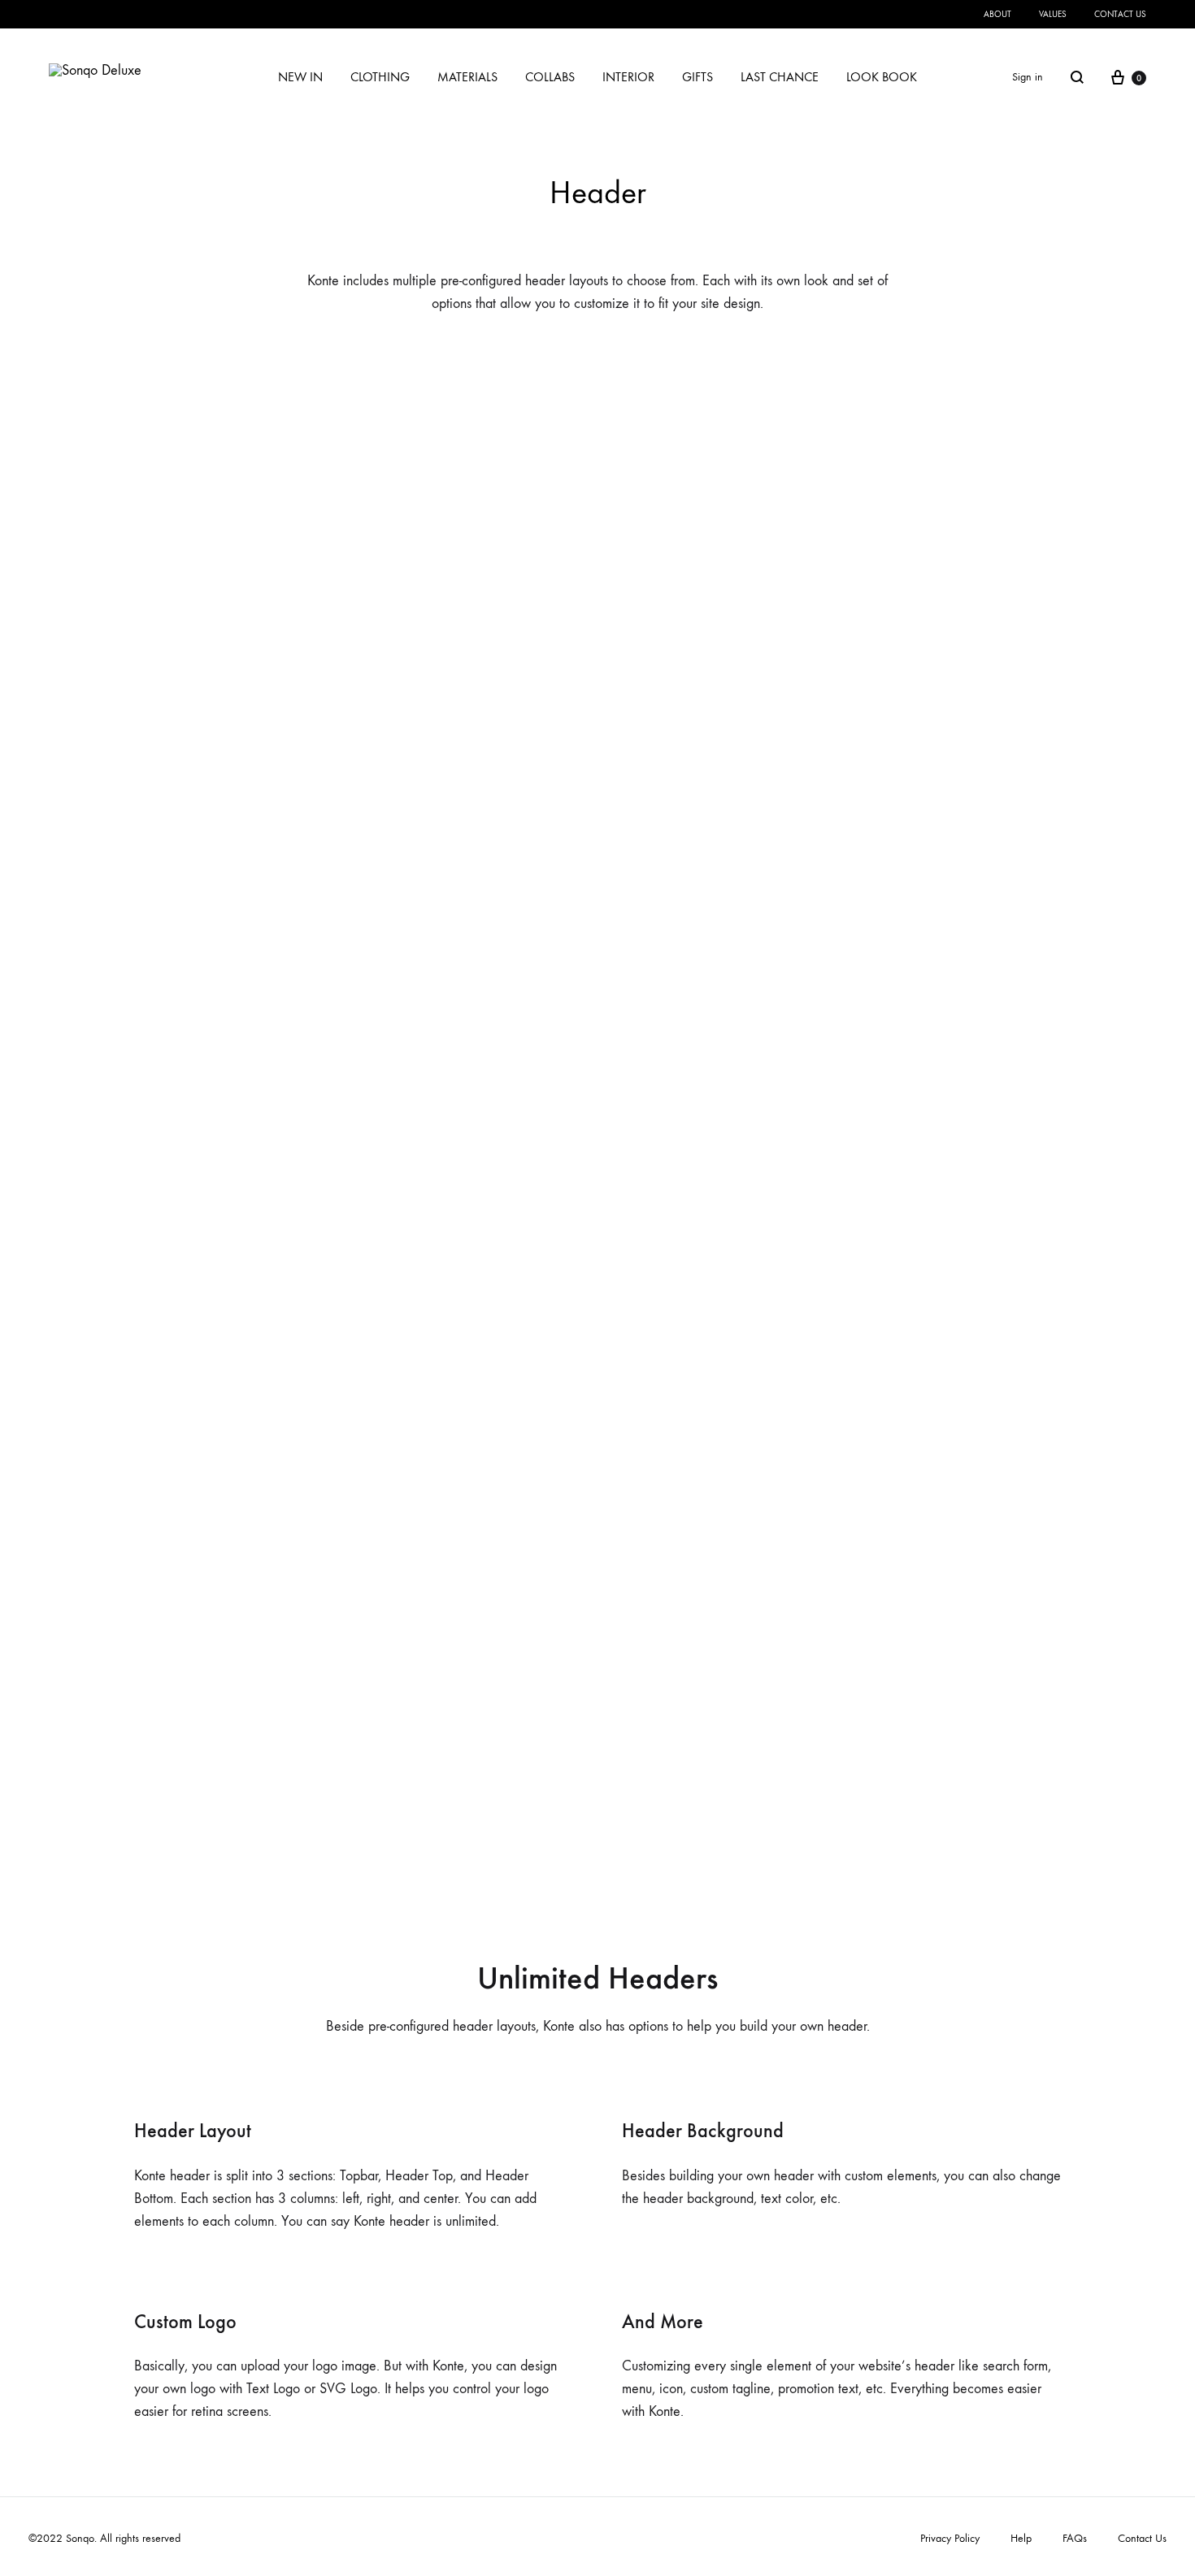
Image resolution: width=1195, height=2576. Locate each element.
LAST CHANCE (780, 77)
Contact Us (1142, 2538)
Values (1053, 14)
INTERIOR (628, 77)
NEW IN (300, 77)
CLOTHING (380, 77)
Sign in (1028, 77)
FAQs (1075, 2538)
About (997, 14)
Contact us (1120, 14)
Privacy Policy (950, 2538)
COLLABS (550, 77)
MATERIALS (467, 77)
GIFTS (697, 77)
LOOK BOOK (882, 77)
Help (1021, 2538)
